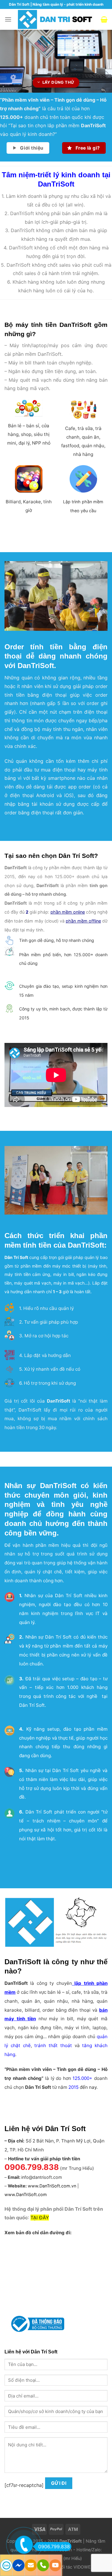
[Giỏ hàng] (104, 19)
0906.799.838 (54, 2547)
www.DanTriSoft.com (26, 2194)
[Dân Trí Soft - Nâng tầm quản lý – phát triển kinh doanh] (56, 19)
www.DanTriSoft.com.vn (52, 2186)
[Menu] (8, 19)
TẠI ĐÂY (40, 2218)
